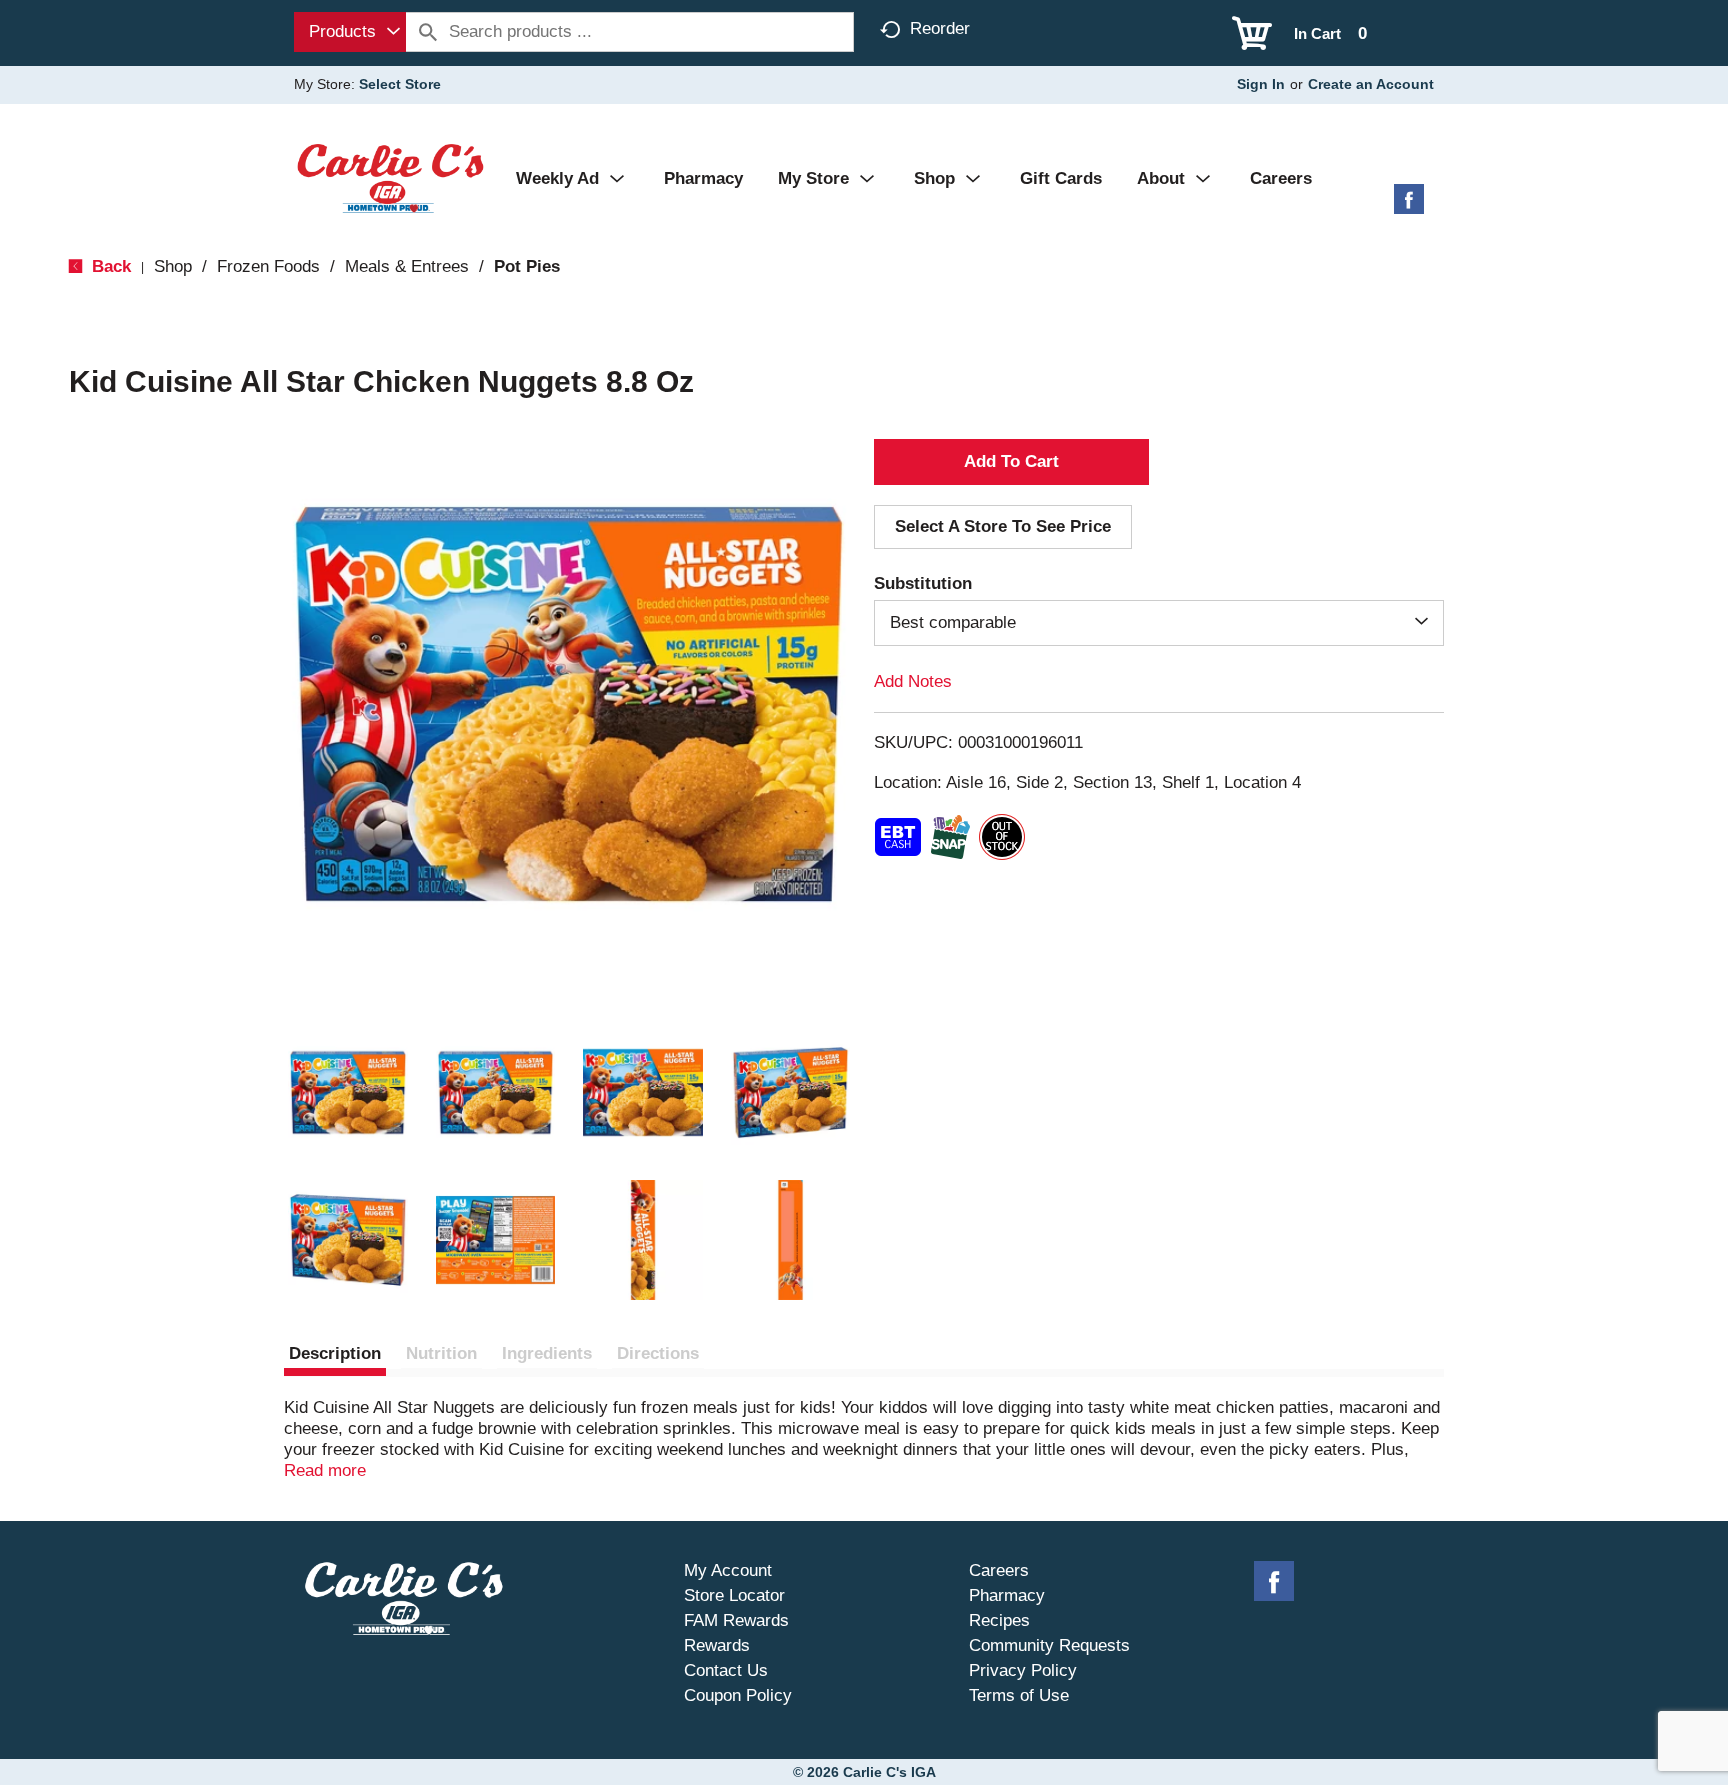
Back (109, 266)
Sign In (1261, 84)
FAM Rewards (736, 1620)
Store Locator (734, 1595)
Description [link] (335, 1353)
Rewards (717, 1645)
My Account (728, 1570)
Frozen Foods (268, 266)
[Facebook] (1409, 206)
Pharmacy (1007, 1595)
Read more (325, 1470)
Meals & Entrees (407, 266)
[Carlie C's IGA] (390, 177)
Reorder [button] (940, 28)
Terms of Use (1019, 1695)
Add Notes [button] (913, 681)
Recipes (999, 1620)
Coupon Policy (738, 1695)
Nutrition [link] (441, 1353)
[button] (348, 1093)
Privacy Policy (1023, 1670)
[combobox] (350, 32)
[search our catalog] (428, 32)
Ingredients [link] (547, 1353)
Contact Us (726, 1670)
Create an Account (1371, 84)
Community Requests (1049, 1645)
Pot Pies (527, 266)
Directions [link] (658, 1353)
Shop (173, 266)
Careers (999, 1570)
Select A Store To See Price (1003, 526)
